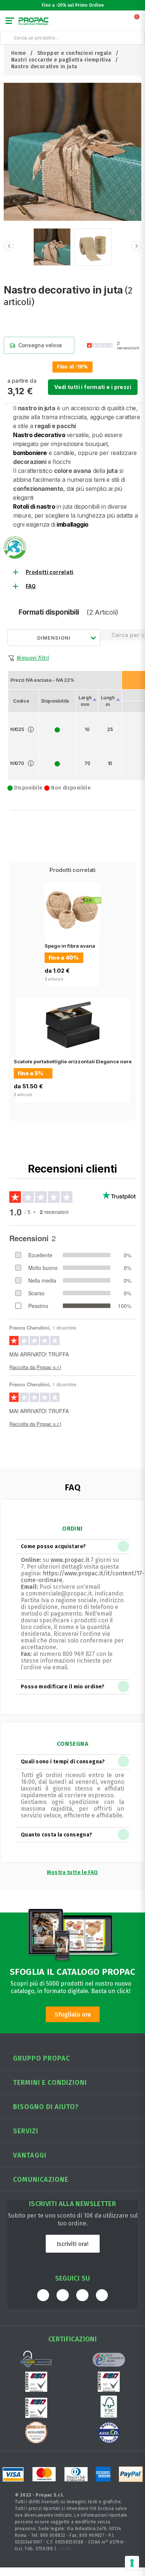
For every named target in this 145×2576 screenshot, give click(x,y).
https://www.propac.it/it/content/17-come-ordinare (83, 1577)
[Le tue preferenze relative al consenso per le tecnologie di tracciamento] (132, 2563)
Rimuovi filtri (33, 658)
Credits (65, 2549)
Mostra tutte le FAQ (72, 1872)
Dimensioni (54, 638)
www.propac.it (70, 1560)
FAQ (31, 586)
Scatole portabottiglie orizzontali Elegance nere (73, 1061)
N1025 (17, 729)
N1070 (17, 763)
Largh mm (85, 701)
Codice (21, 701)
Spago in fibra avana (70, 946)
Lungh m (108, 701)
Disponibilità (55, 701)
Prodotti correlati (50, 572)
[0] (137, 22)
